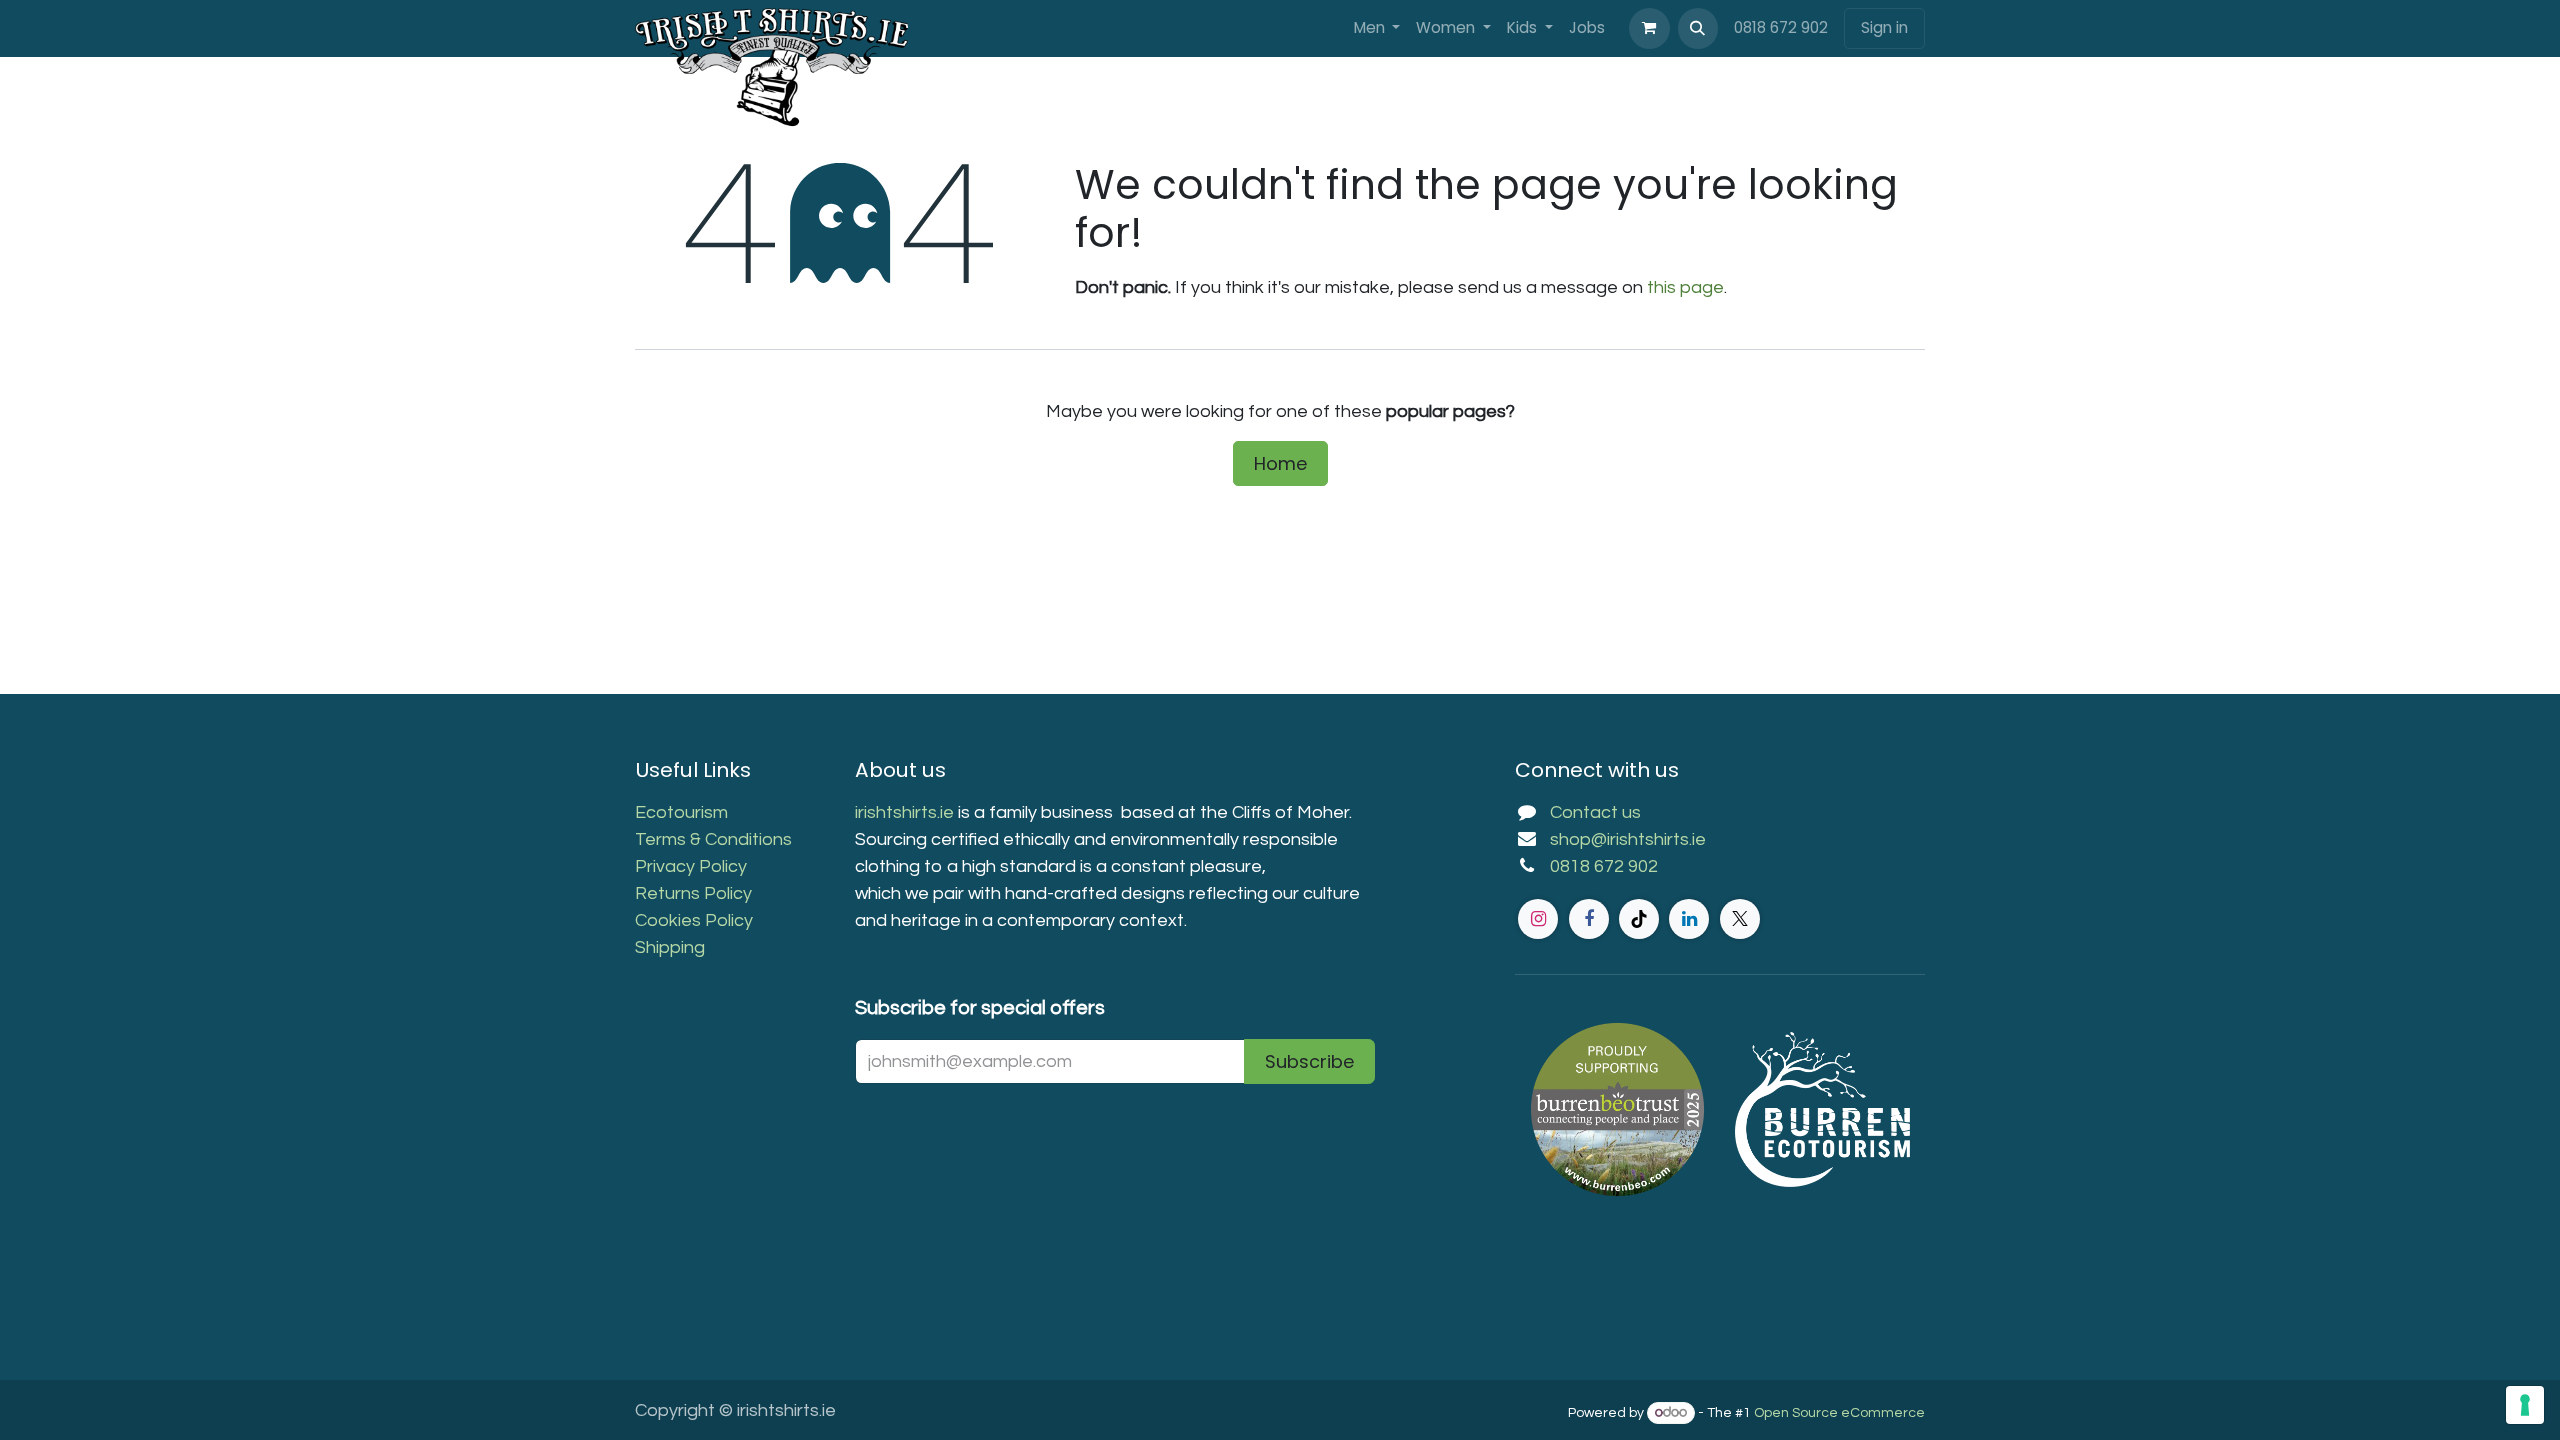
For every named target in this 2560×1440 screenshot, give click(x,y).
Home (1280, 463)
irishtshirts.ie (904, 812)
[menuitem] (1377, 28)
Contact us (1595, 812)
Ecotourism (683, 812)
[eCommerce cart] (1649, 28)
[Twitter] (1740, 919)
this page (1685, 287)
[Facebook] (1589, 919)
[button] (1698, 28)
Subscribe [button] (1309, 1061)
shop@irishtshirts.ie (1628, 839)
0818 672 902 (1781, 27)
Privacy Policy (691, 866)
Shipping (670, 947)
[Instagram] (1538, 919)
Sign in (1884, 27)
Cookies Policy (694, 920)
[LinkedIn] (1689, 919)
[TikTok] (1639, 919)
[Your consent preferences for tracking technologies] (2525, 1405)
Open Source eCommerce (1839, 1413)
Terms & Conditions (713, 839)
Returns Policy (693, 893)
